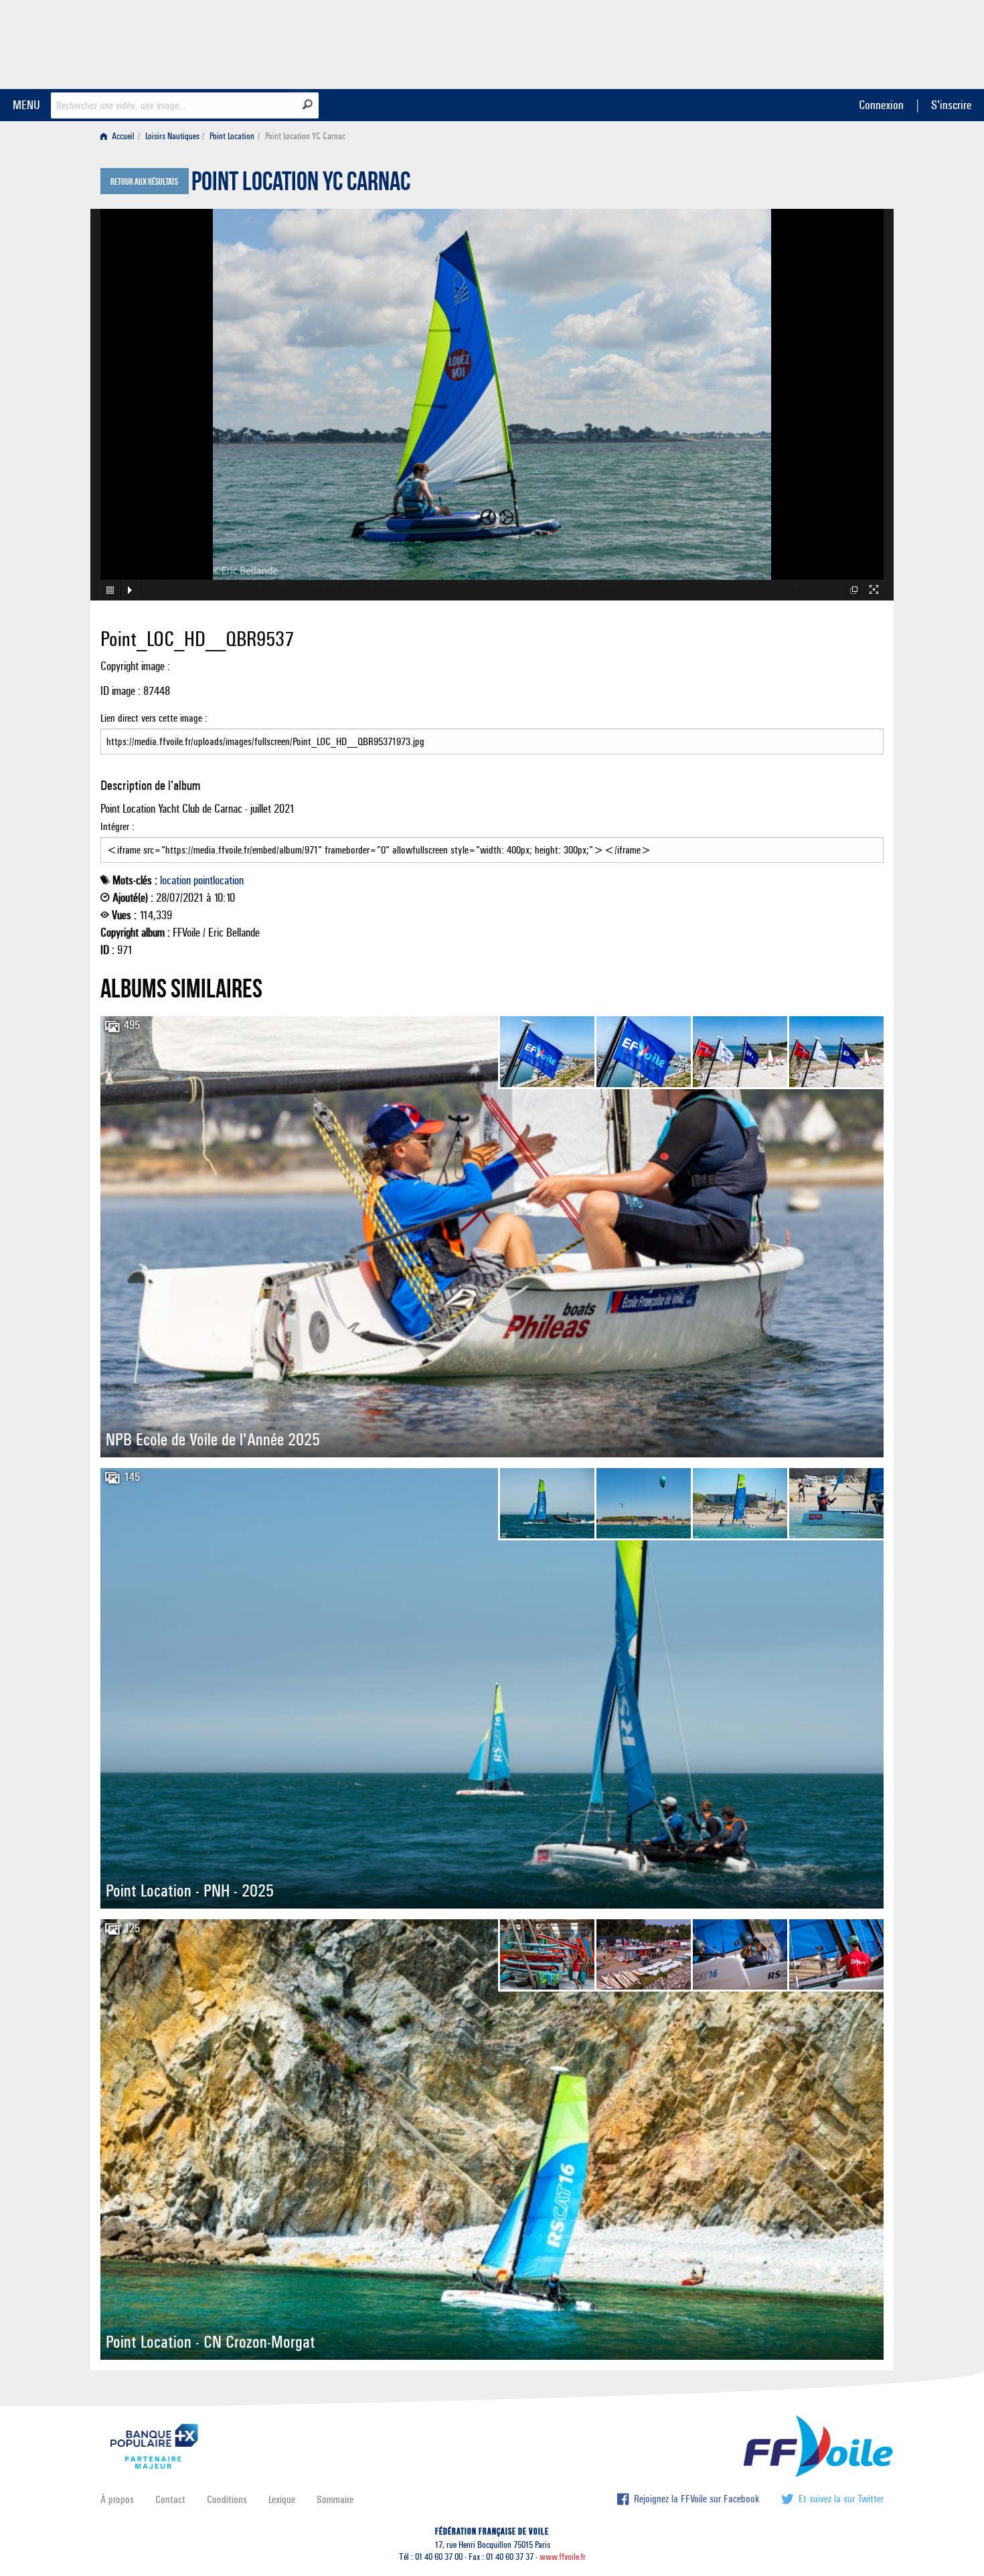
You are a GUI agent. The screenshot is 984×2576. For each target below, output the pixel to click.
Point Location (232, 136)
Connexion (881, 105)
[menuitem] (120, 136)
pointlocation (219, 880)
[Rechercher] (308, 104)
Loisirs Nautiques (172, 136)
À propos (117, 2499)
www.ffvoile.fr (563, 2557)
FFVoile (799, 42)
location (175, 880)
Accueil (122, 136)
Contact (170, 2499)
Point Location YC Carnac (301, 185)
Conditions (227, 2499)
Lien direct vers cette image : (154, 718)
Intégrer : (117, 826)
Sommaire (335, 2499)
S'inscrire (951, 105)
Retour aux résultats (144, 182)
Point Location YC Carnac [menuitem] (305, 136)
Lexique (282, 2499)
